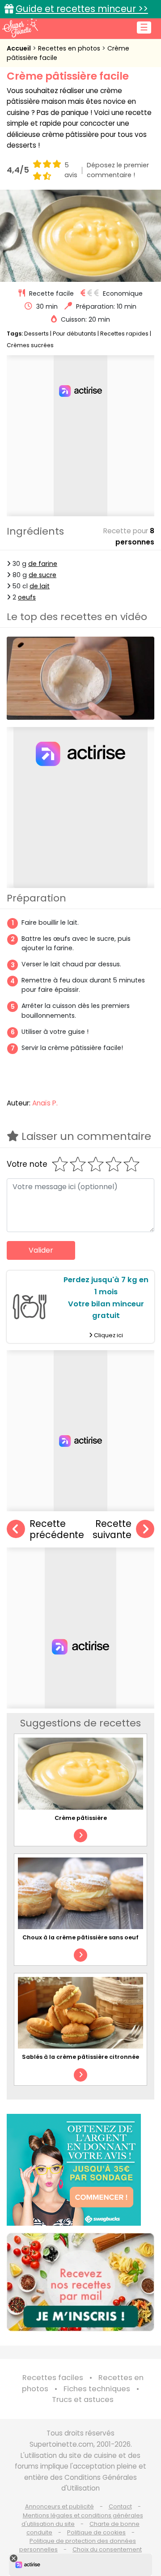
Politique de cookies (96, 2532)
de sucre (42, 575)
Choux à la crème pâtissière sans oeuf (80, 1937)
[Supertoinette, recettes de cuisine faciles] (20, 28)
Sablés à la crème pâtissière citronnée (80, 2057)
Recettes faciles (53, 2378)
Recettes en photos (70, 48)
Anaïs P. (45, 1103)
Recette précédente (57, 1529)
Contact (120, 2506)
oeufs (27, 597)
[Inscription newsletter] (80, 2282)
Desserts (36, 334)
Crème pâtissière (81, 1818)
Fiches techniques (97, 2389)
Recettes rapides (124, 334)
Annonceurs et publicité (59, 2506)
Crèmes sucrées (30, 345)
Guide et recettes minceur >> (82, 9)
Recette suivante (112, 1529)
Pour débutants (74, 334)
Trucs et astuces (83, 2400)
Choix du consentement (107, 2549)
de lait (40, 586)
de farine (43, 564)
